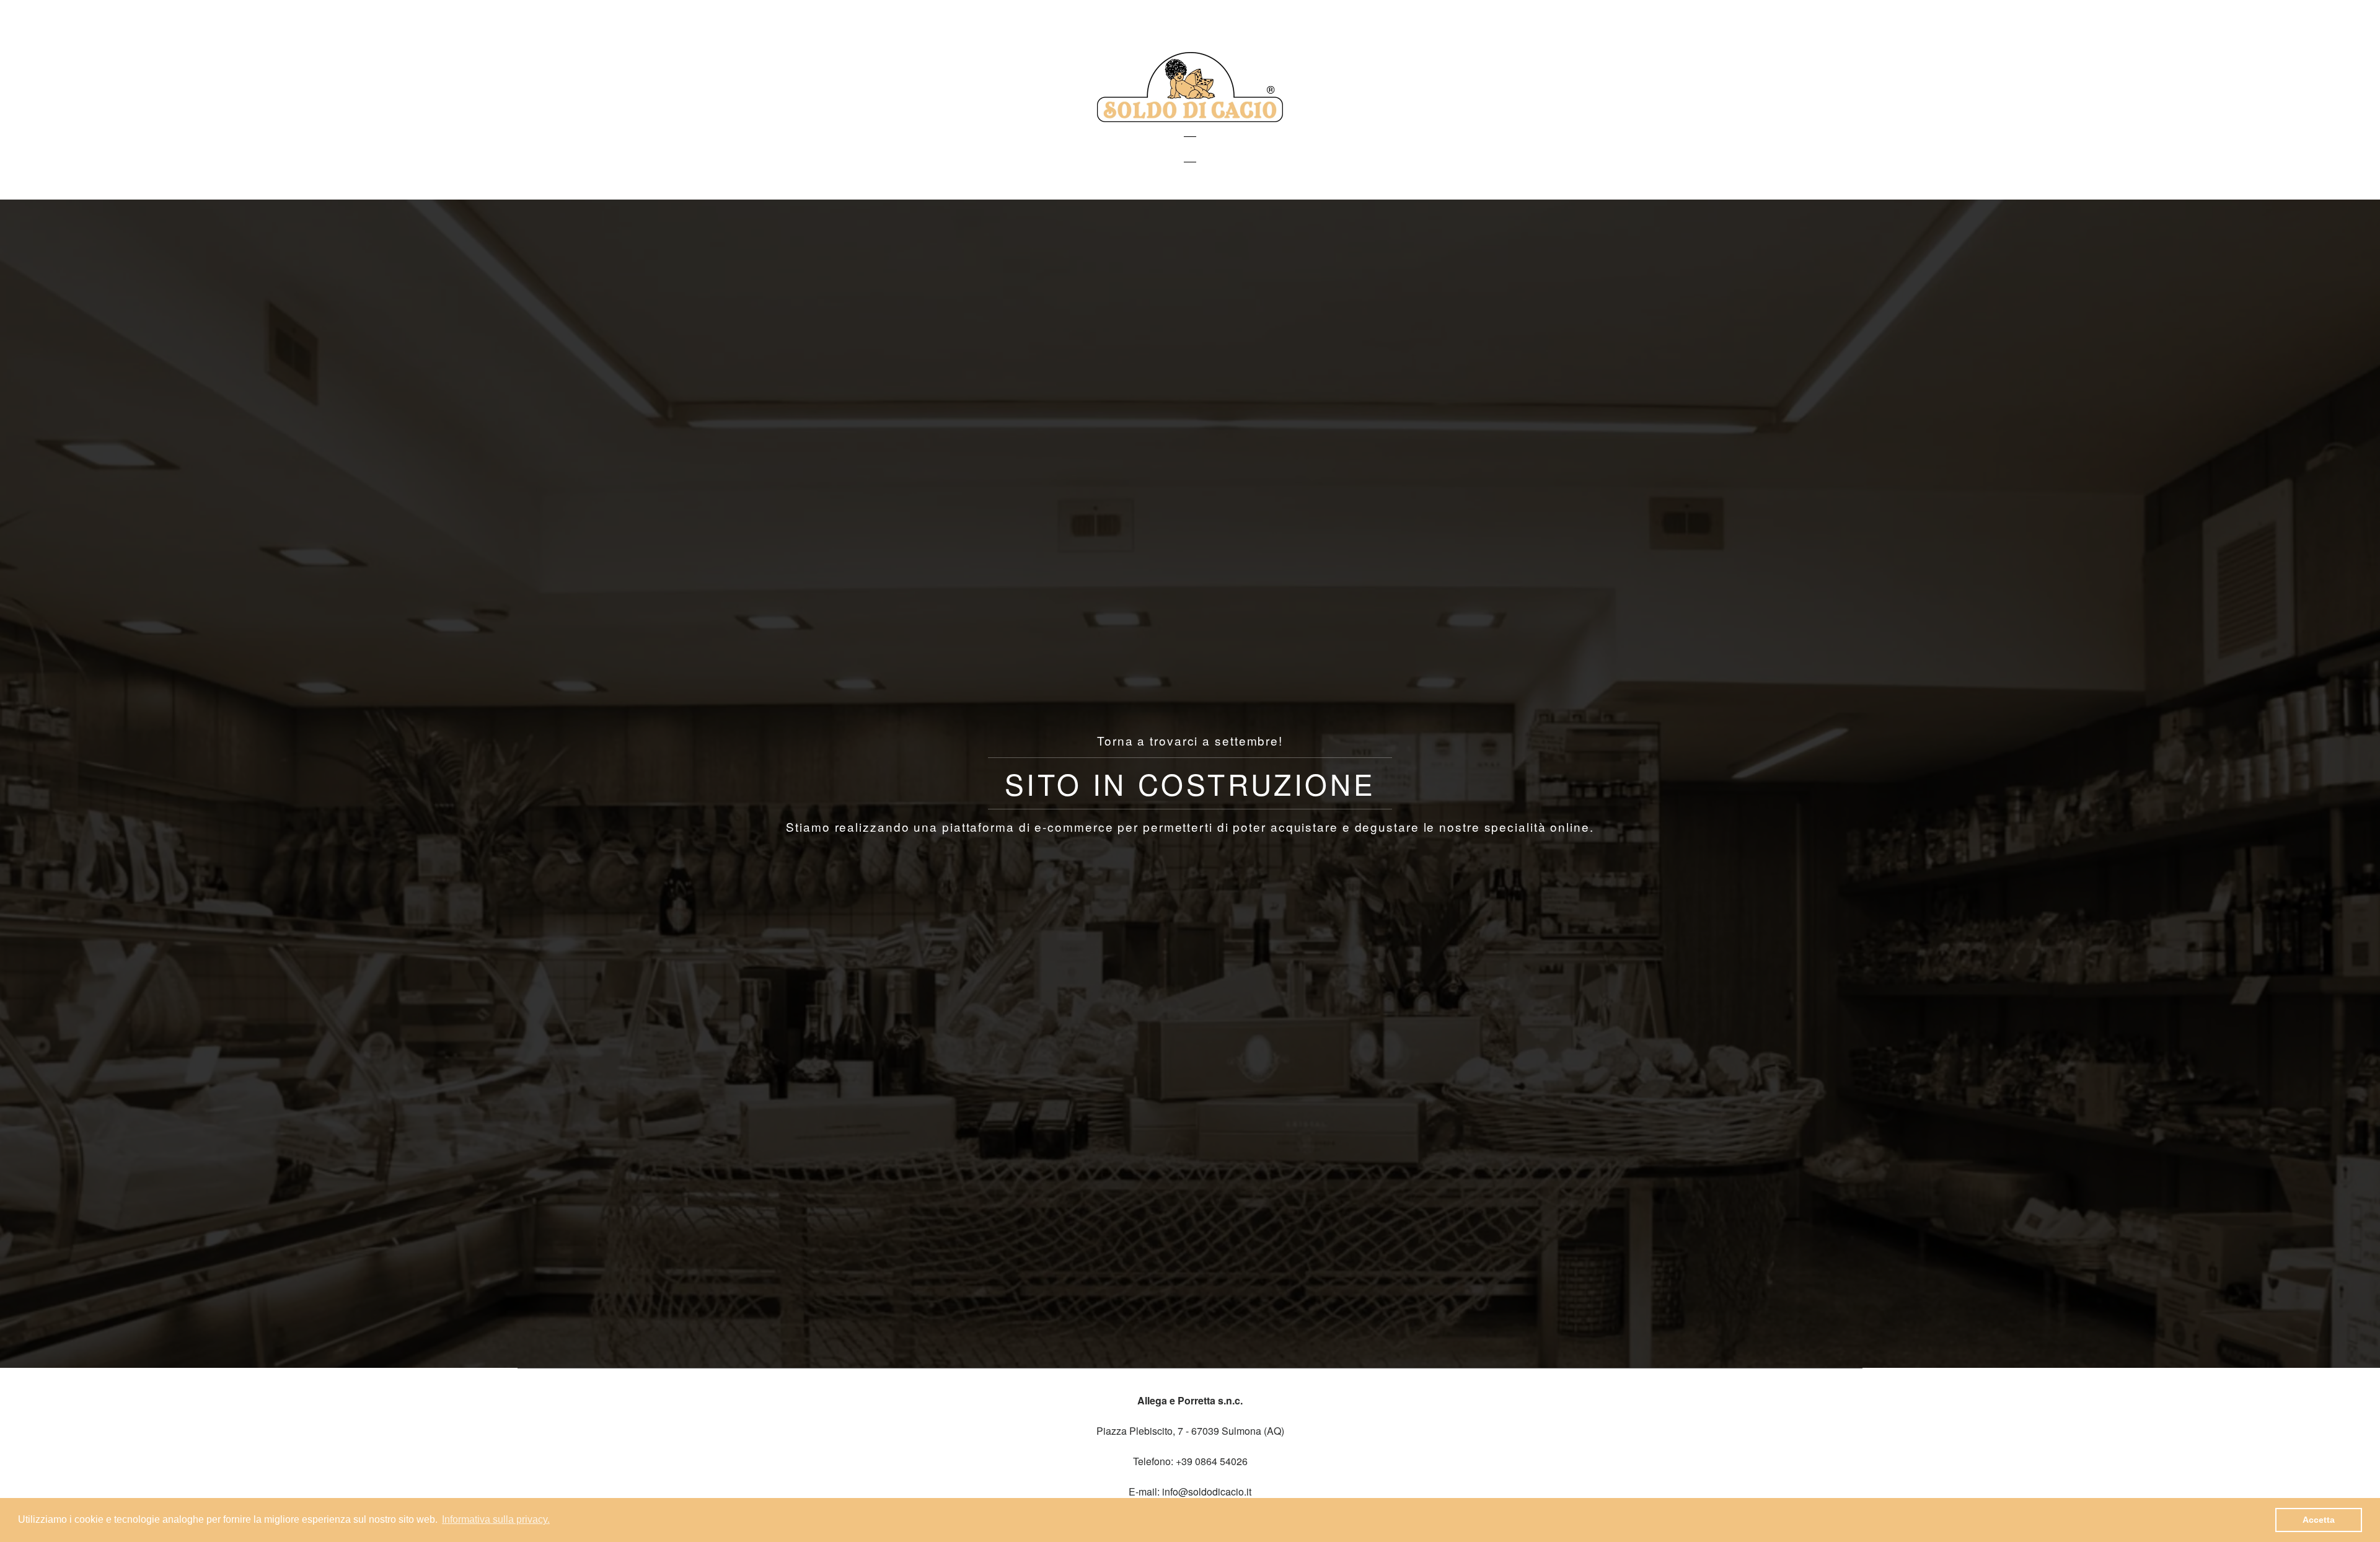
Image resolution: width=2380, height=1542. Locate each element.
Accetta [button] (2319, 1520)
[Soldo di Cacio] (1190, 118)
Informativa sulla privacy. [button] (496, 1519)
